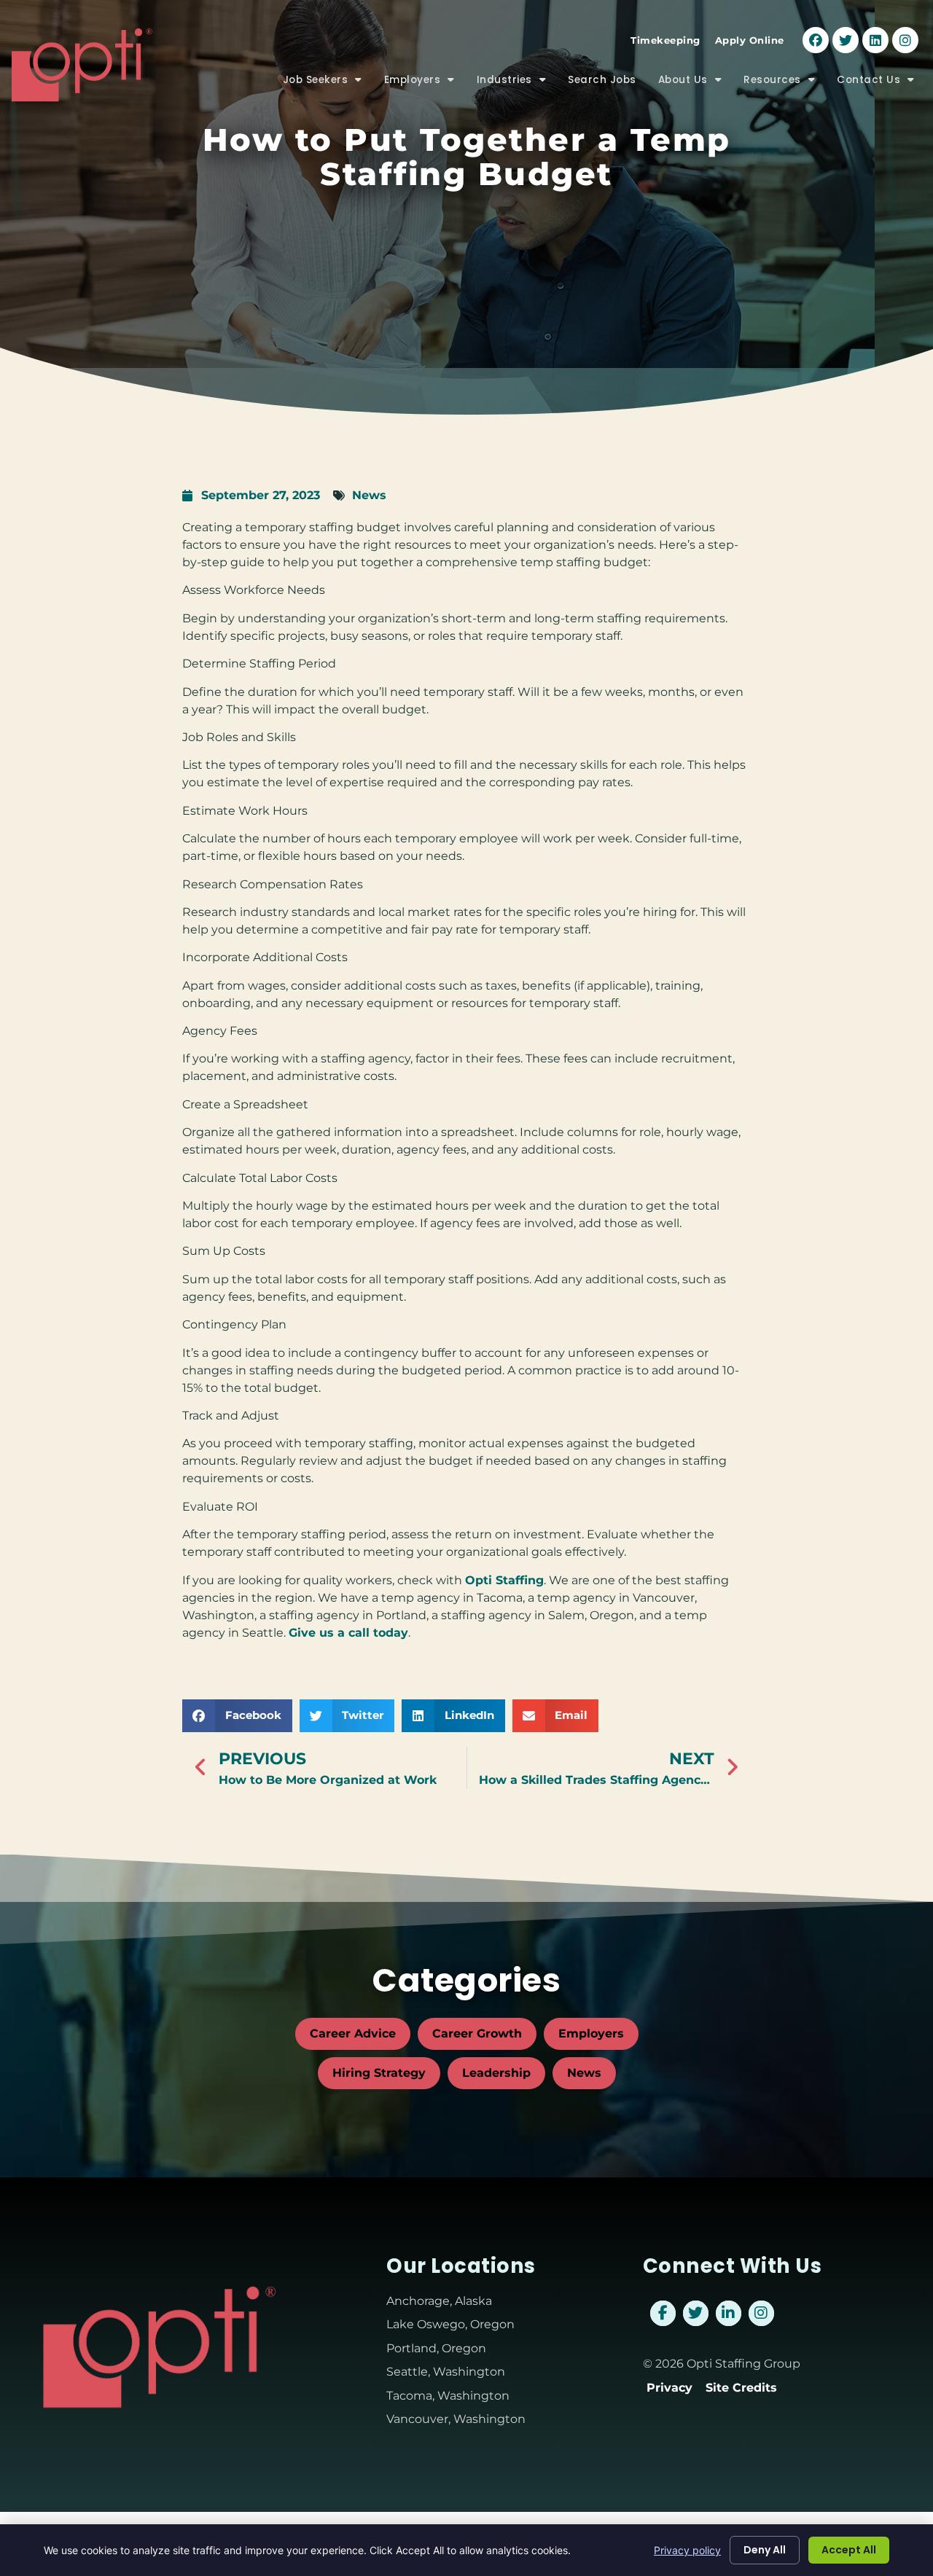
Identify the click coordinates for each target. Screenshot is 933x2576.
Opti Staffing (504, 1580)
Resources (785, 83)
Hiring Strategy (379, 2073)
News (369, 495)
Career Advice (353, 2033)
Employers (425, 83)
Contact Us (881, 83)
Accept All (849, 2550)
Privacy (670, 2388)
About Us (696, 83)
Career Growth (477, 2033)
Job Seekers (328, 83)
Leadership (496, 2073)
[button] (237, 1716)
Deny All (765, 2550)
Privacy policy (687, 2550)
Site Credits (741, 2388)
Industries (517, 83)
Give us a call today (348, 1633)
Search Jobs (608, 83)
